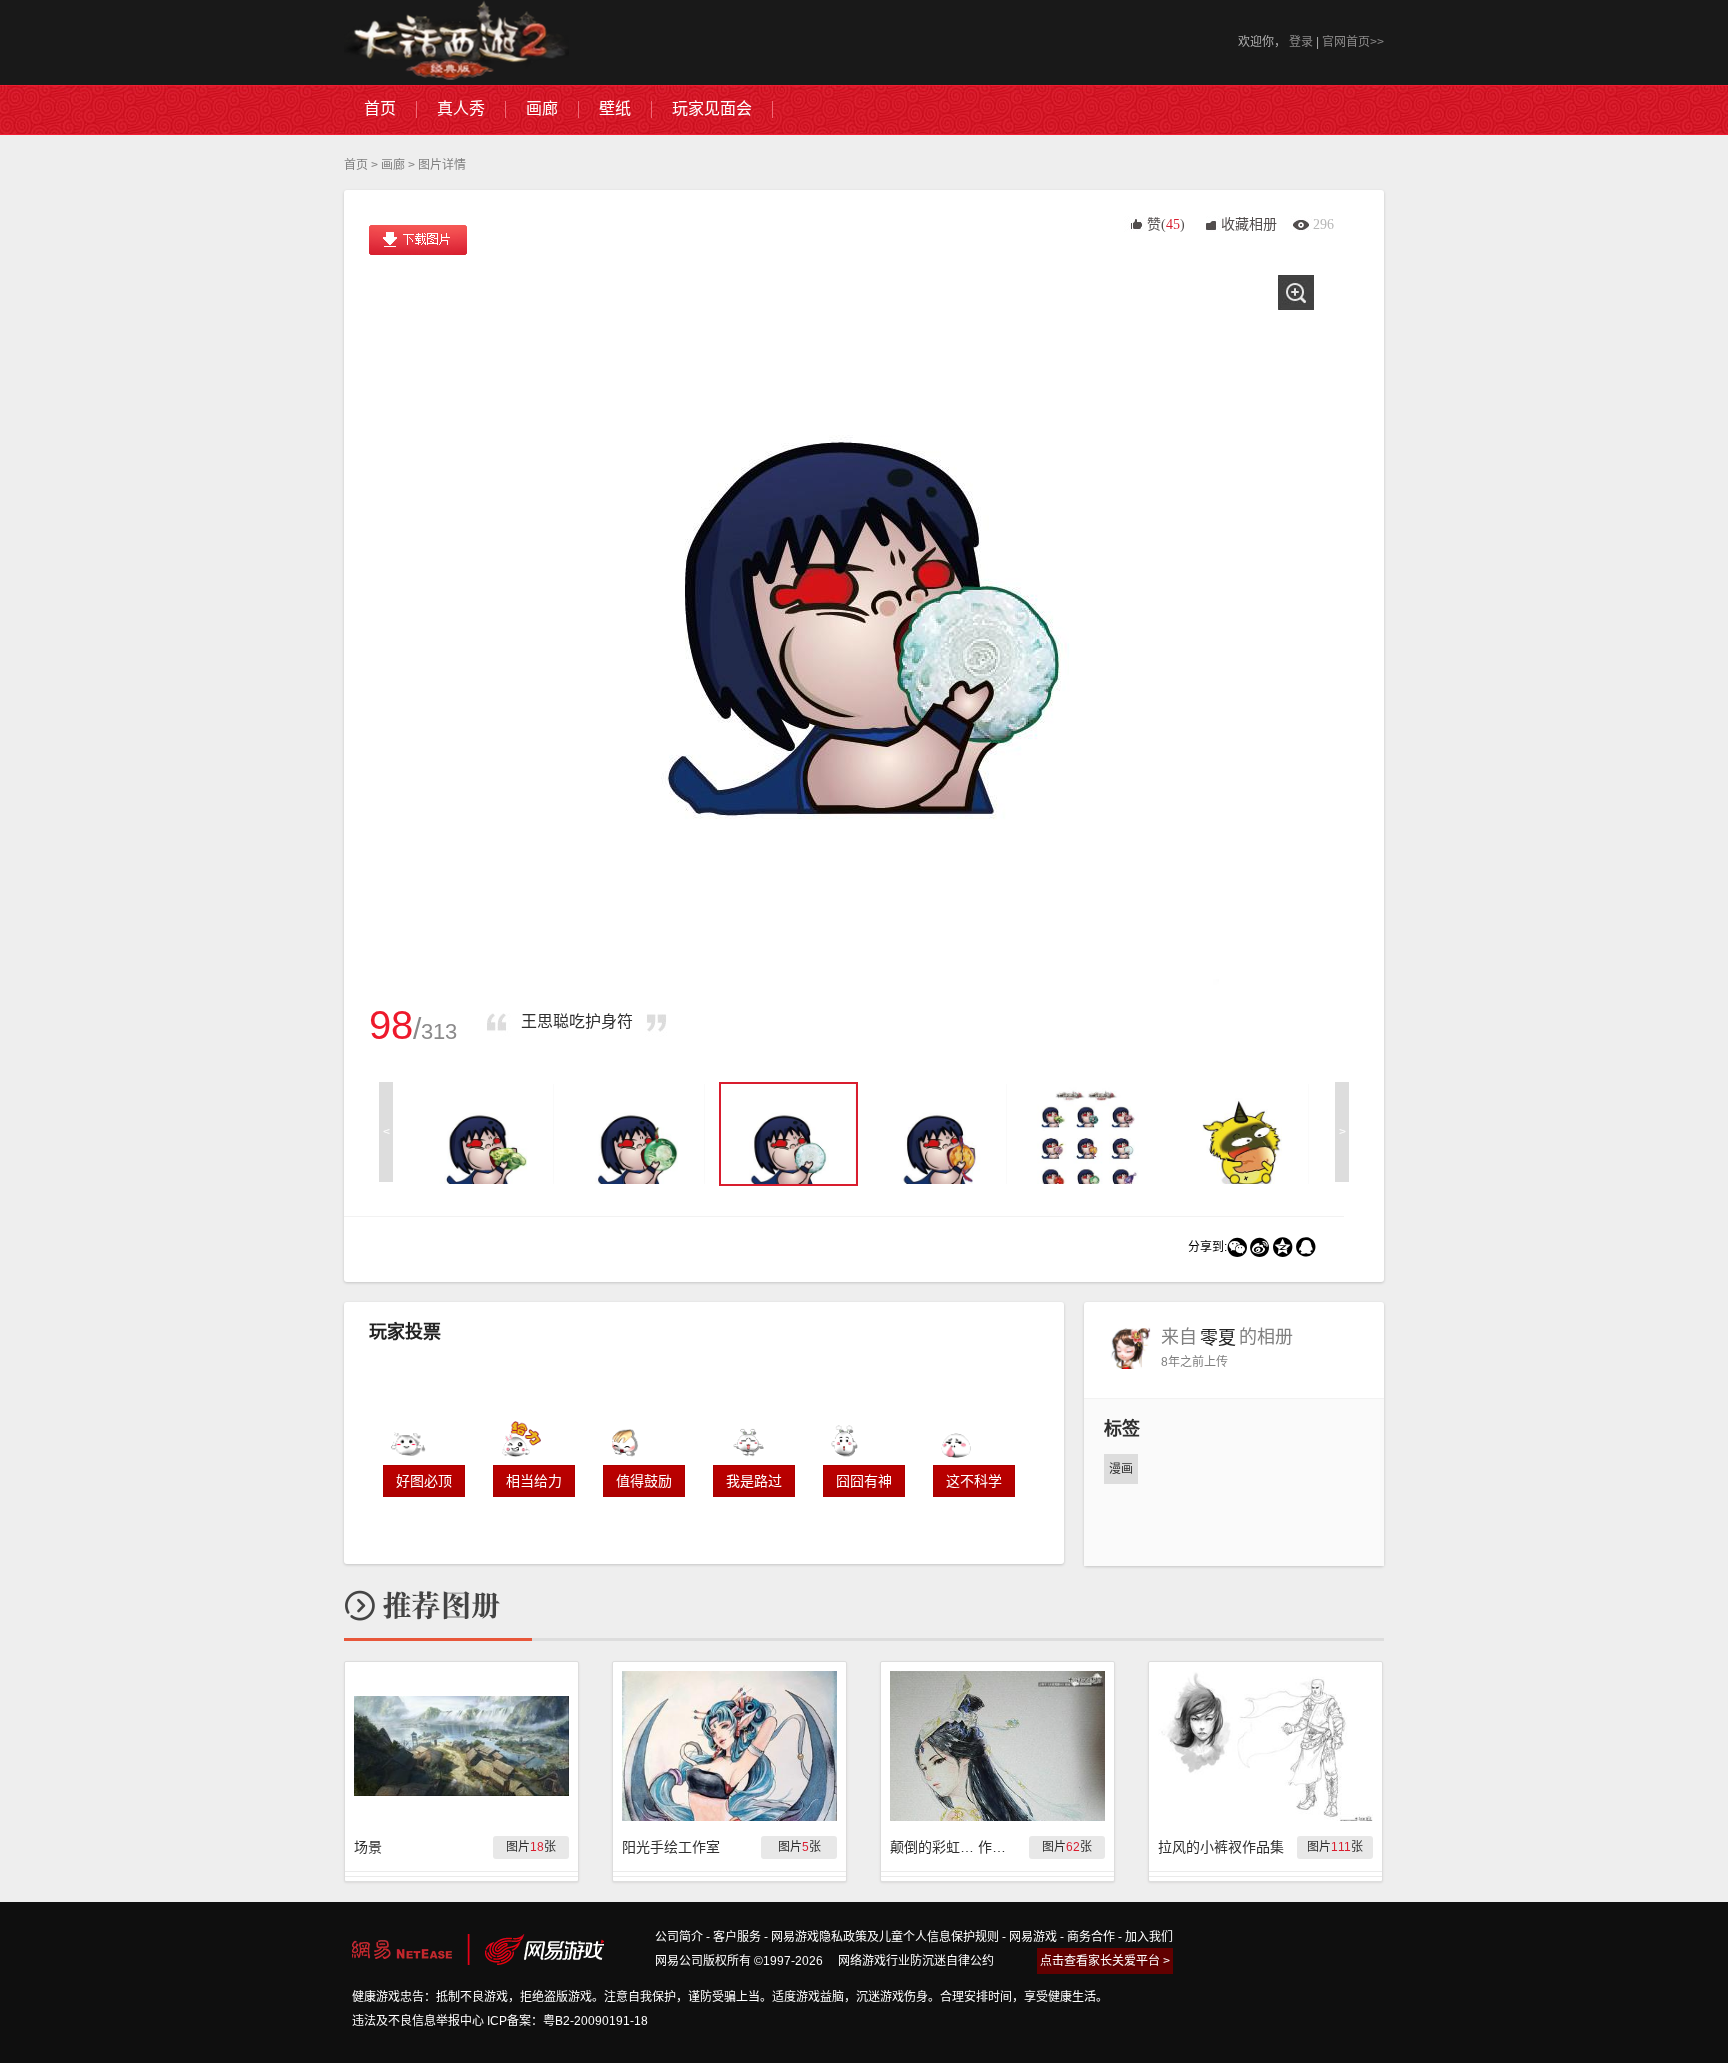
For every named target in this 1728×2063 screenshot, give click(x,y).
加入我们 (1149, 1937)
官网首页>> (1353, 42)
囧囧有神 (864, 1481)
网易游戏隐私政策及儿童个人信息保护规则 (885, 1937)
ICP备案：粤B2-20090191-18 (567, 2021)
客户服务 (737, 1937)
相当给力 (534, 1481)
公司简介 (679, 1937)
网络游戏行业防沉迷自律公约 (916, 1961)
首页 (356, 165)
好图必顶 (424, 1481)
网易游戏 (1033, 1937)
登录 (1301, 42)
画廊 (393, 165)
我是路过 (754, 1481)
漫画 (1121, 1469)
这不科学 (974, 1481)
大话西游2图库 (456, 42)
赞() (1166, 224)
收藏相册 (1249, 224)
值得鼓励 (644, 1481)
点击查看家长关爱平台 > (1105, 1961)
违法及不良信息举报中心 (418, 2021)
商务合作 (1091, 1937)
